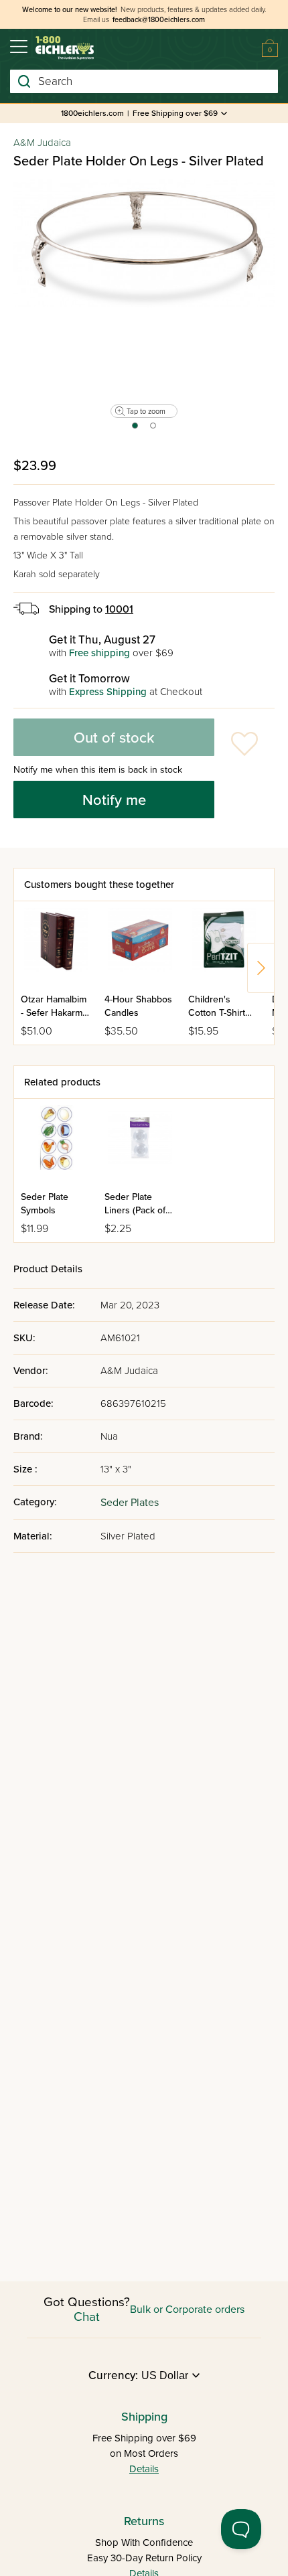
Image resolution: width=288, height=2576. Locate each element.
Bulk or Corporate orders (187, 2309)
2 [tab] (154, 430)
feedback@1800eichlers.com (159, 20)
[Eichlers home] (65, 48)
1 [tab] (134, 430)
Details (144, 2469)
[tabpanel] (144, 243)
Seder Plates (130, 1503)
